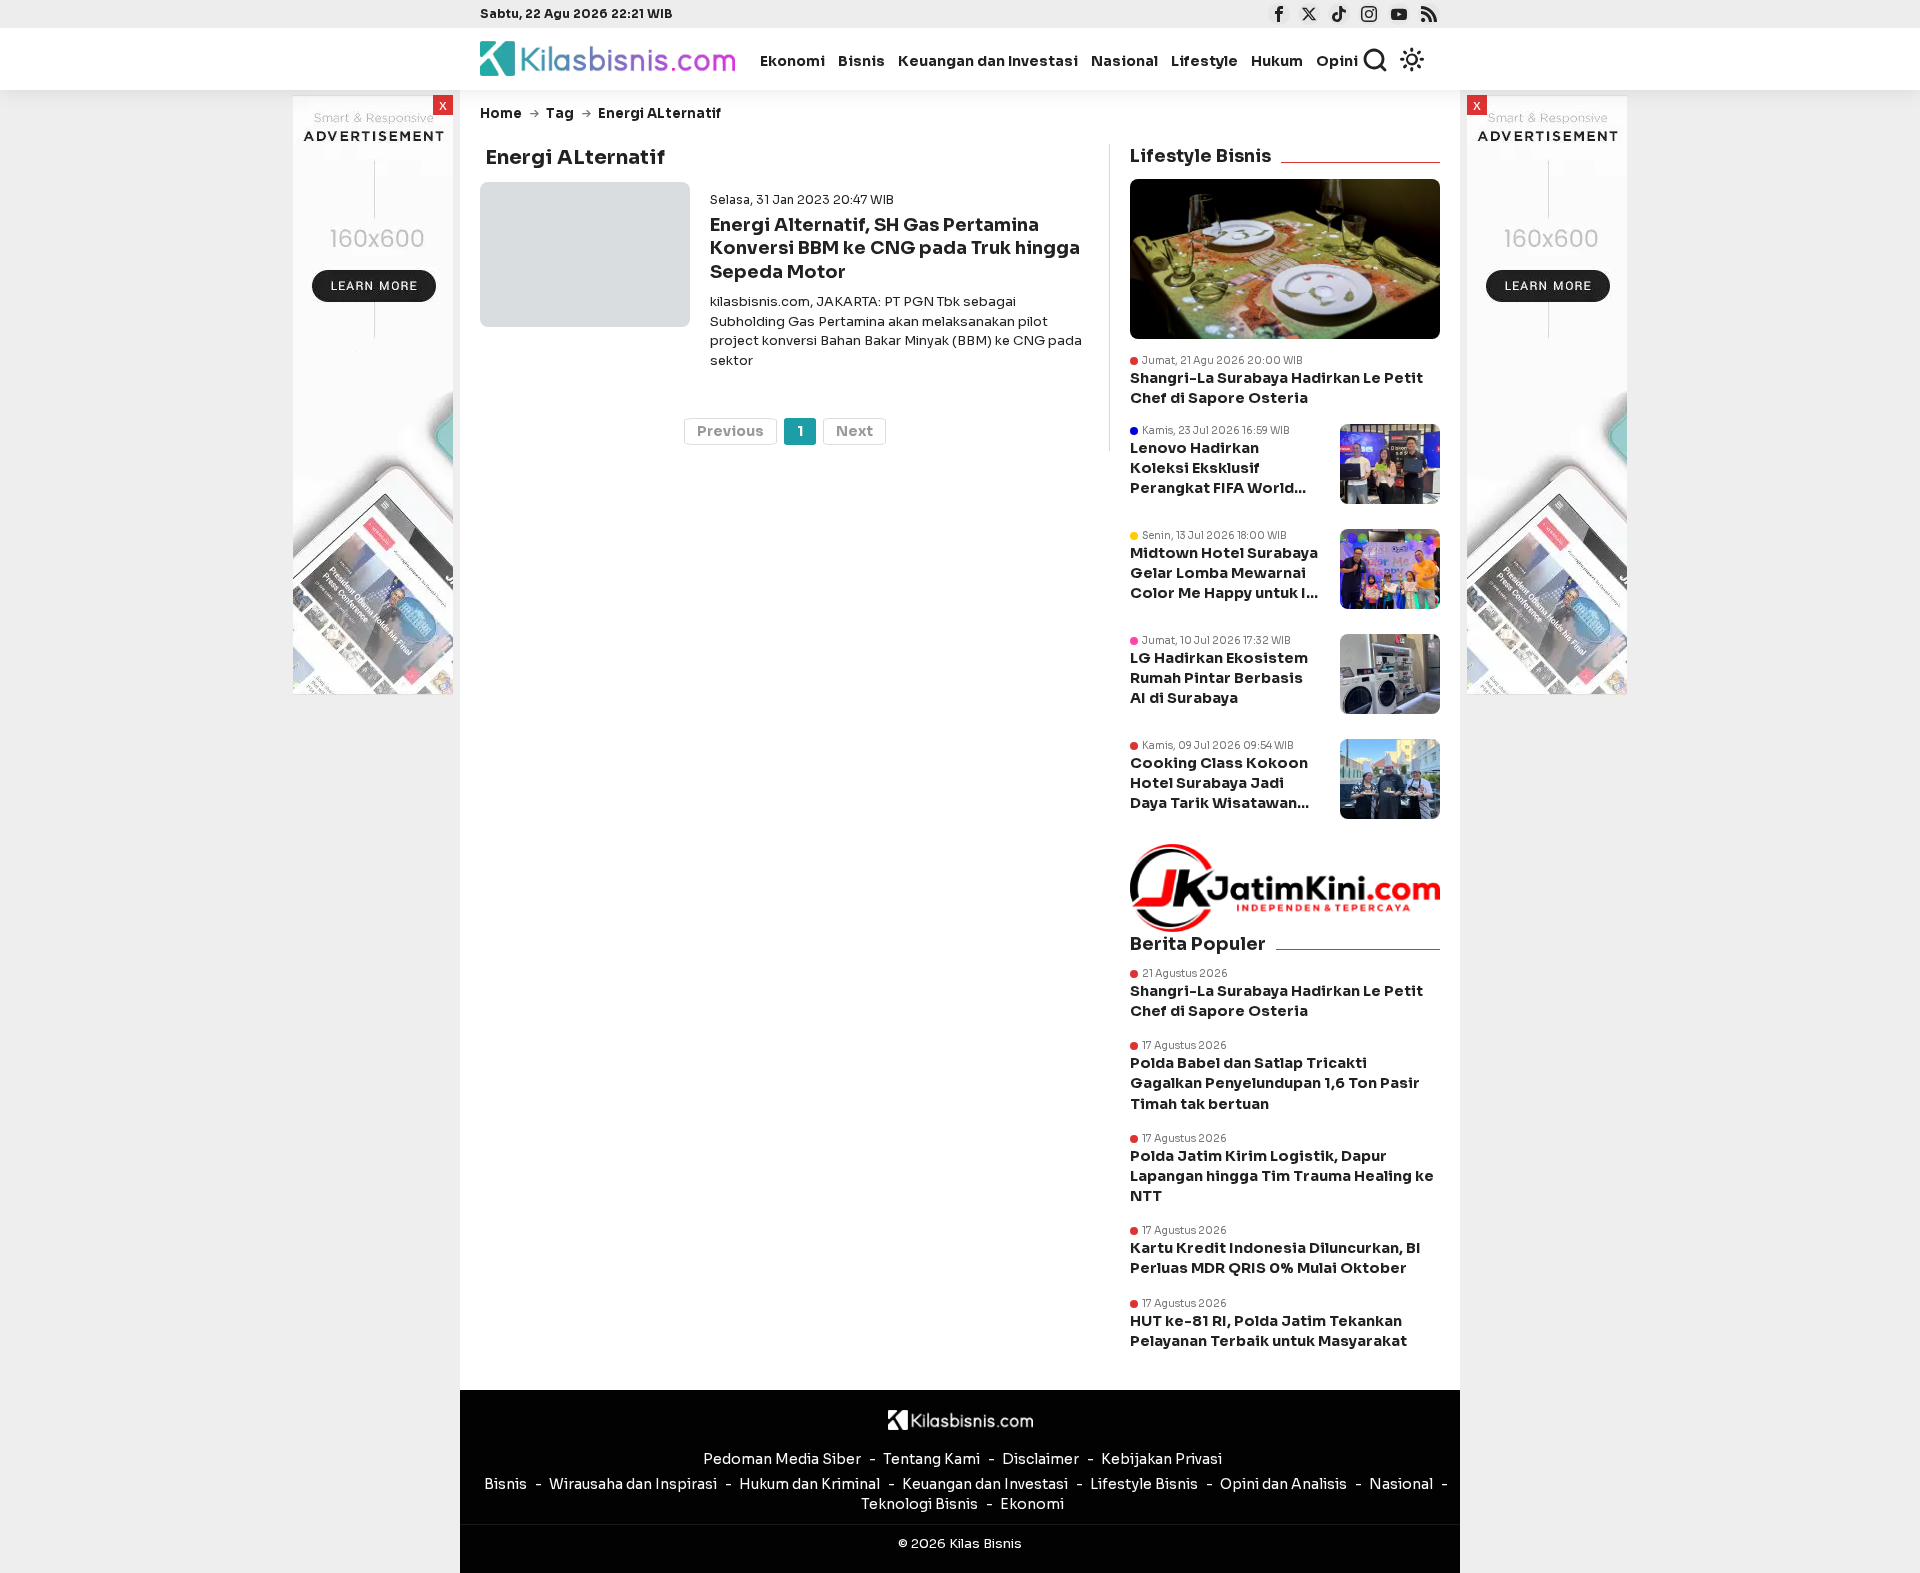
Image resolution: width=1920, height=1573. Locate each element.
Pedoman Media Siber (782, 1459)
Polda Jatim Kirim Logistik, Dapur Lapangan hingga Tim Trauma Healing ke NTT (1282, 1176)
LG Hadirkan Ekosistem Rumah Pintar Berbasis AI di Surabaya (1219, 678)
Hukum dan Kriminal (809, 1484)
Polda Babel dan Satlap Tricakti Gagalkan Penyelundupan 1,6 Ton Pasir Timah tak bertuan (1275, 1083)
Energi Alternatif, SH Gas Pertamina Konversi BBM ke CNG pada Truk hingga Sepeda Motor (895, 248)
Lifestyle (1204, 61)
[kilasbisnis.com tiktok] (1336, 16)
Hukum (1277, 61)
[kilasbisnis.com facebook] (1276, 16)
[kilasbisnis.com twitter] (1306, 16)
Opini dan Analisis (1283, 1484)
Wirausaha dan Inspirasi (633, 1484)
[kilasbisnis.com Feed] (1426, 16)
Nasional (1124, 61)
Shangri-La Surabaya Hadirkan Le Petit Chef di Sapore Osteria (1276, 388)
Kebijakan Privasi (1161, 1459)
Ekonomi (792, 61)
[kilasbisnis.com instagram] (1366, 16)
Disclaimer (1040, 1459)
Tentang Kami (931, 1459)
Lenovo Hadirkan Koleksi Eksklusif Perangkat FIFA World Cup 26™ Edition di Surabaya (1212, 488)
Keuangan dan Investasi (988, 61)
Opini (1337, 61)
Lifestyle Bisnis (1144, 1484)
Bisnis (861, 61)
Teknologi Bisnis (919, 1504)
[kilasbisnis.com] (960, 1420)
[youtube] (1396, 16)
